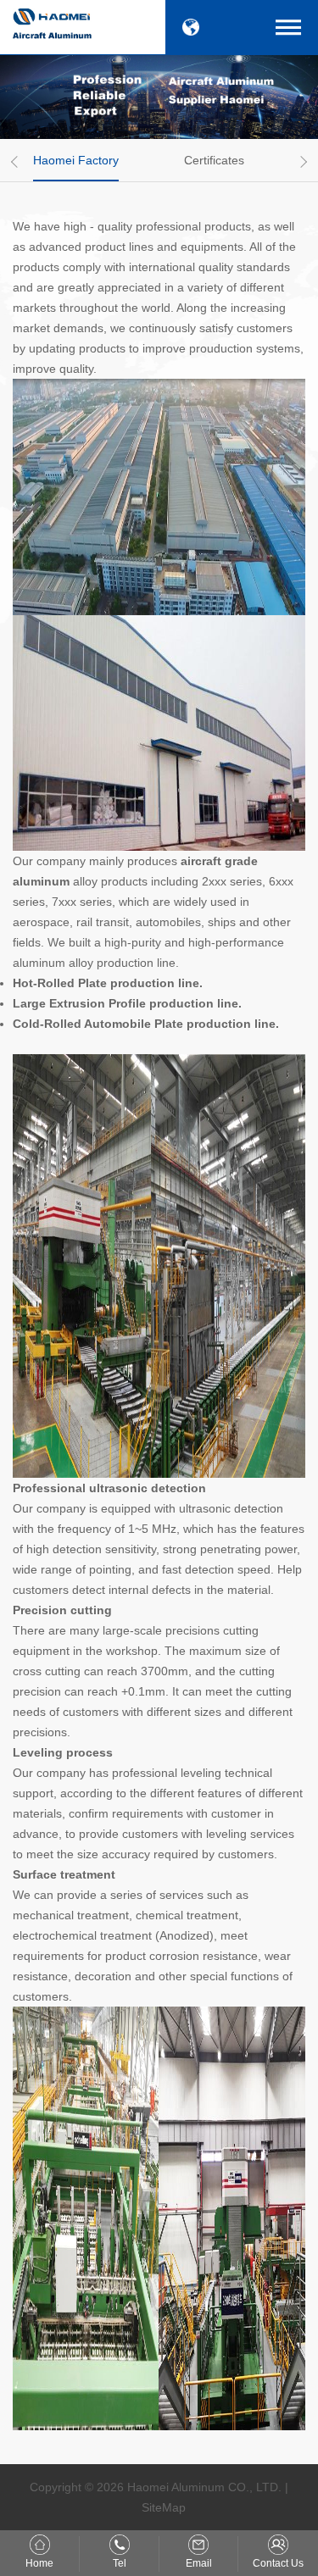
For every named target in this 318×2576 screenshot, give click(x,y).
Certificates (214, 160)
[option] (82, 160)
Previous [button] (17, 162)
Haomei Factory (76, 160)
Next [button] (301, 162)
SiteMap (164, 2507)
